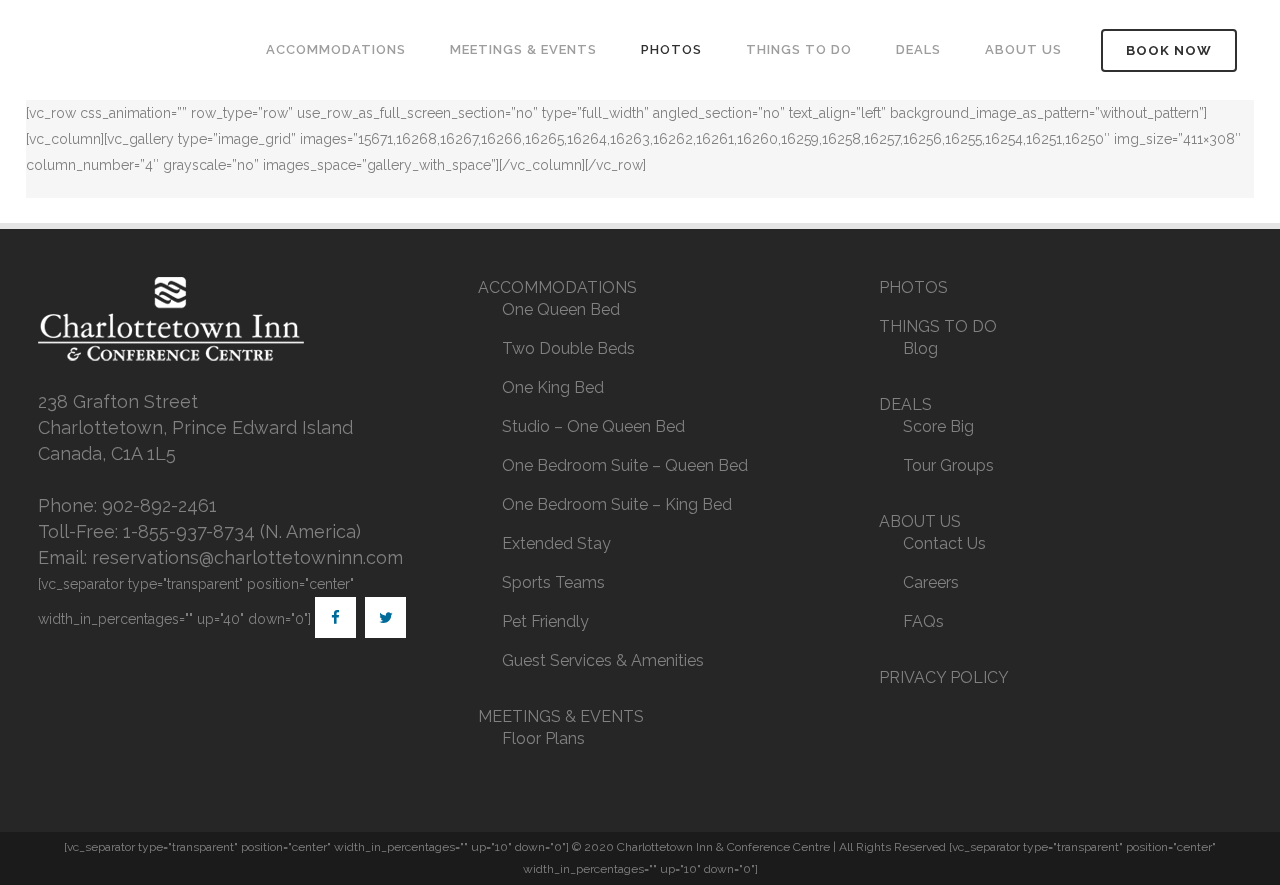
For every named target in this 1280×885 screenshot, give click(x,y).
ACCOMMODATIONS (557, 287)
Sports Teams (553, 582)
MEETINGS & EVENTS (561, 716)
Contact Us (944, 543)
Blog (920, 348)
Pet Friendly (545, 621)
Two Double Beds (568, 348)
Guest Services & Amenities (603, 660)
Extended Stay (556, 543)
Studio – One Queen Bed (593, 426)
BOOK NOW (1169, 50)
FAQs (923, 621)
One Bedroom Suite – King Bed (617, 504)
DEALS (905, 404)
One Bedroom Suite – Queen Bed (625, 465)
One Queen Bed (561, 309)
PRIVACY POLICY (944, 677)
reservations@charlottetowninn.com (247, 557)
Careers (931, 582)
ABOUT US (920, 521)
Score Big (938, 426)
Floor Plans (543, 738)
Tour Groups (948, 465)
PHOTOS (913, 287)
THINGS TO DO (938, 326)
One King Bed (553, 387)
